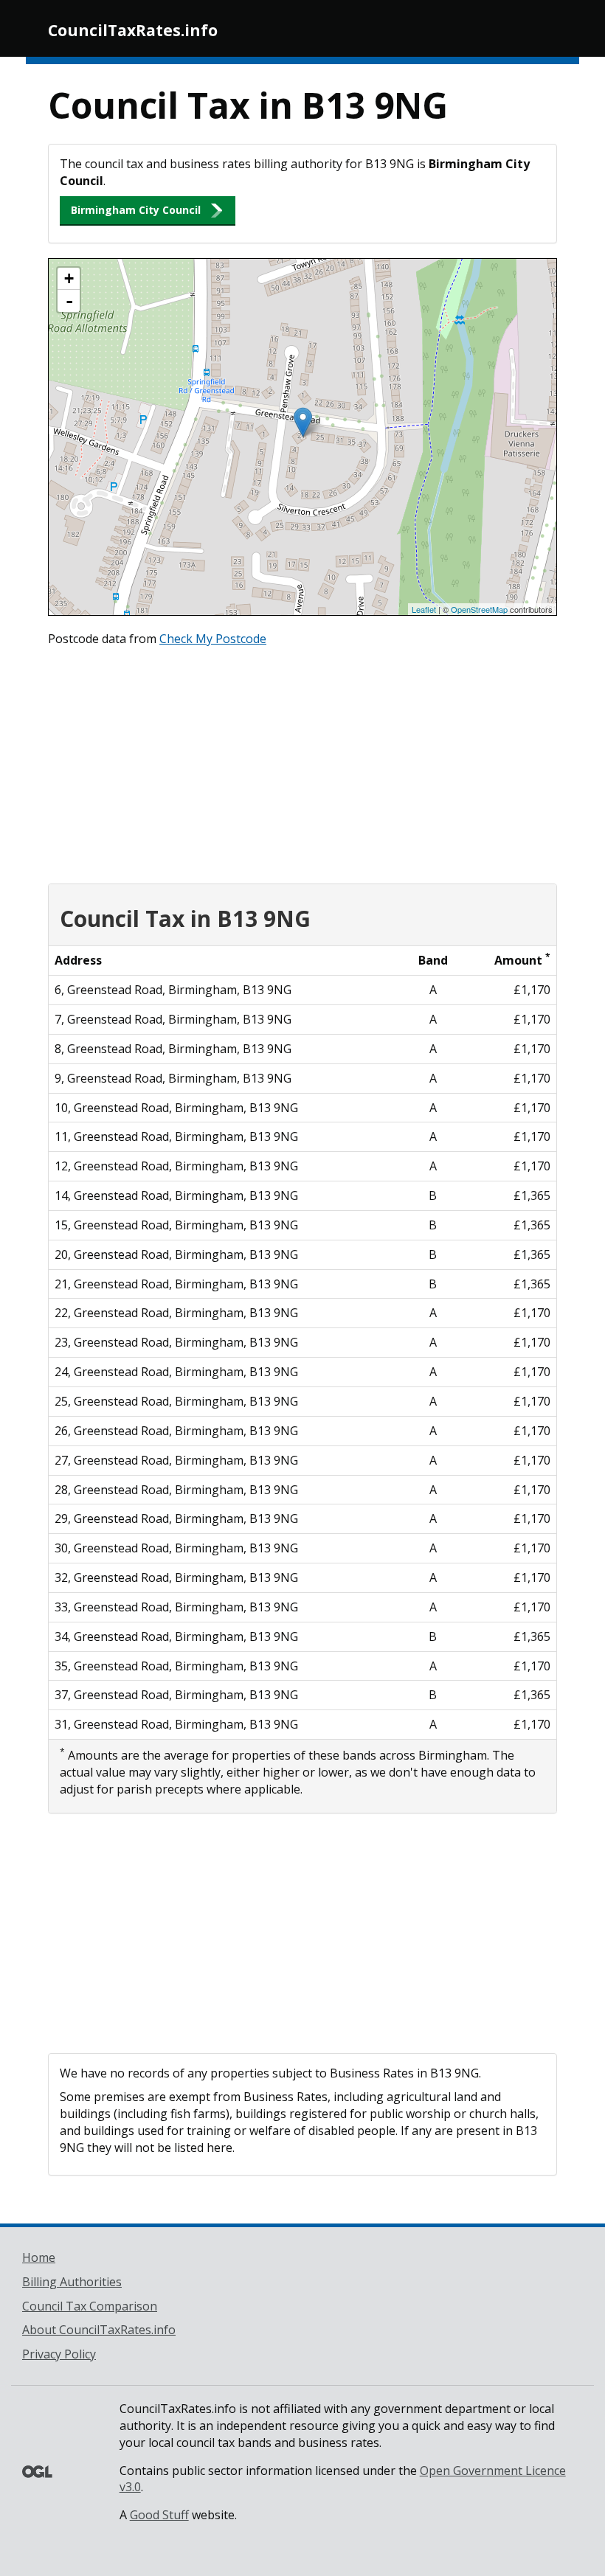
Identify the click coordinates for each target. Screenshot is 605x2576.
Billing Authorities (72, 2282)
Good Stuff (159, 2515)
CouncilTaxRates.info (133, 30)
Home (39, 2257)
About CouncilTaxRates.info (99, 2330)
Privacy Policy (59, 2354)
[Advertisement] (302, 762)
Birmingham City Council (136, 210)
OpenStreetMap (479, 609)
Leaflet (424, 609)
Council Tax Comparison (90, 2306)
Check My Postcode (213, 639)
